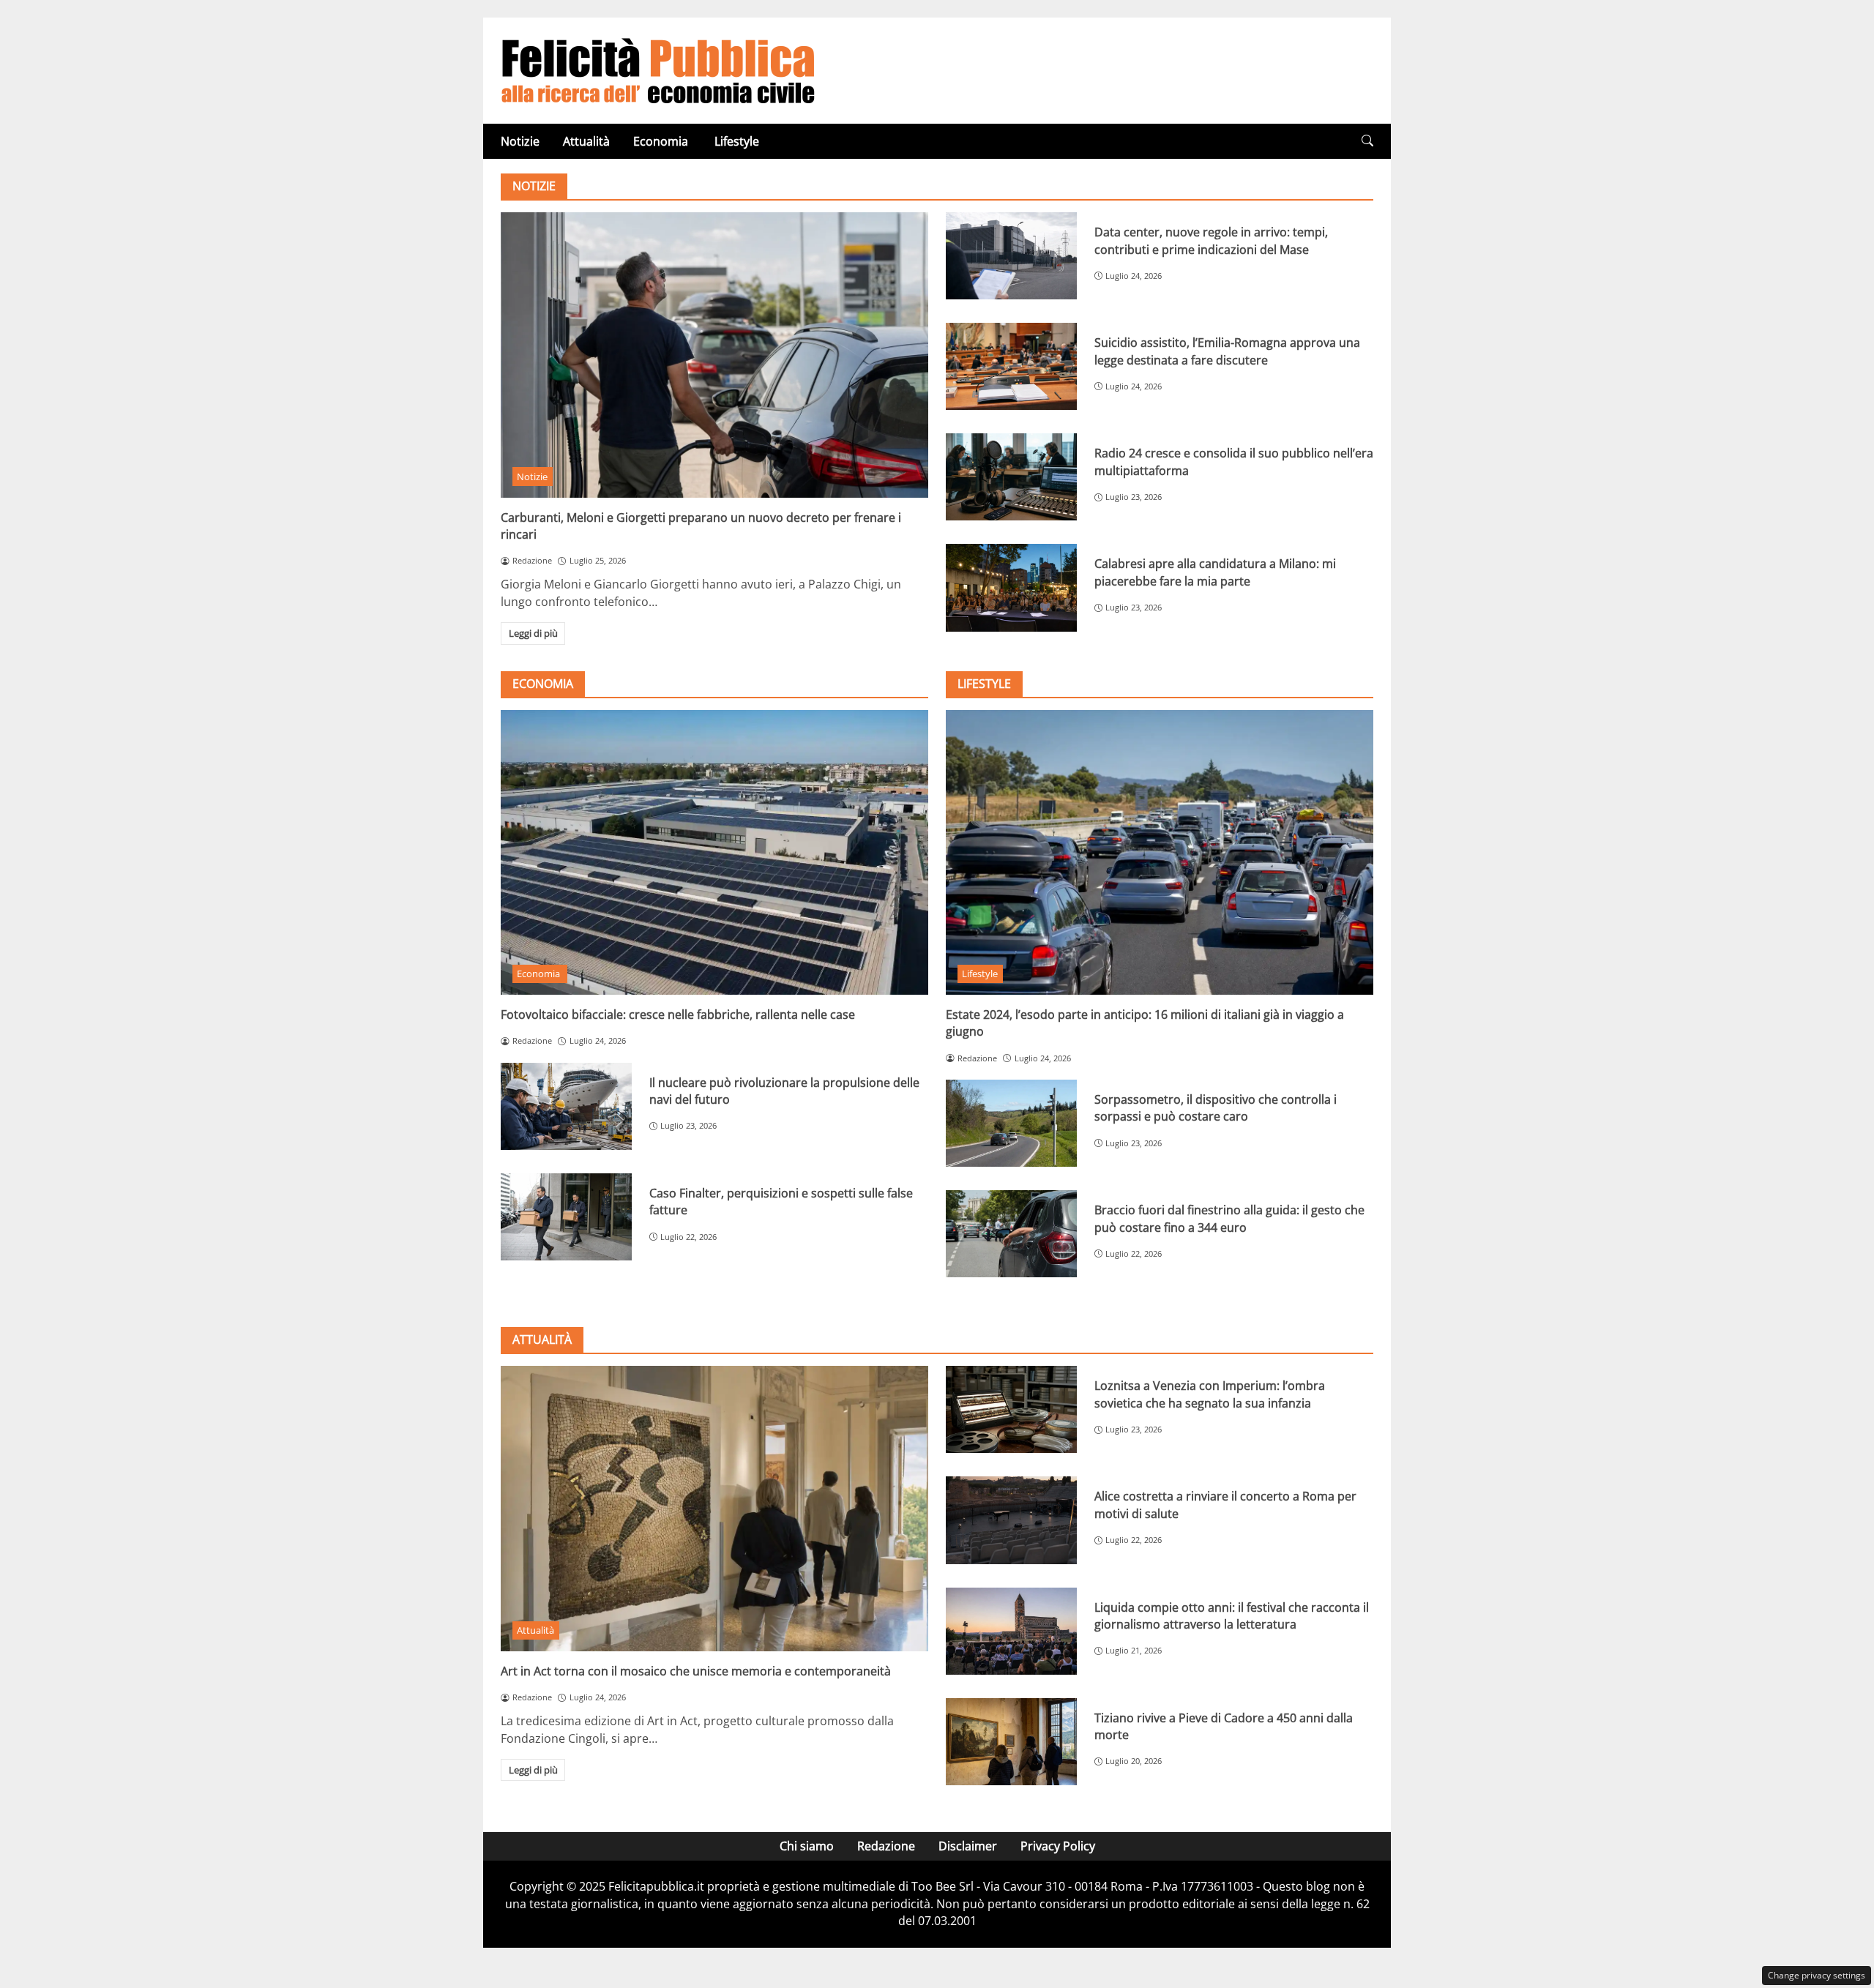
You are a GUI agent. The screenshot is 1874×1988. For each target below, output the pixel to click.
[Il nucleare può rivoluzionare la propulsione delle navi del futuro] (566, 1106)
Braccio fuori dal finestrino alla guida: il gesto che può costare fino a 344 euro (1229, 1218)
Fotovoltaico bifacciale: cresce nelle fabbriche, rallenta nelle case (678, 1014)
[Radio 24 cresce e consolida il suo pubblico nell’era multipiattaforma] (1011, 477)
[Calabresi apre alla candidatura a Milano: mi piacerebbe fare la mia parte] (1011, 587)
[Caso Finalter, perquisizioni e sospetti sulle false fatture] (566, 1217)
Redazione (886, 1846)
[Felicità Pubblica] (658, 70)
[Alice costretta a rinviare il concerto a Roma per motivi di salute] (1011, 1520)
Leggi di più (533, 633)
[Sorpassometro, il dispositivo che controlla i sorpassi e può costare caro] (1011, 1123)
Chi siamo (807, 1846)
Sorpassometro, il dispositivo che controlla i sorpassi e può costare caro (1216, 1108)
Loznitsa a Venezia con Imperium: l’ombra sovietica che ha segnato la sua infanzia (1210, 1394)
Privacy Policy (1058, 1846)
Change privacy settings (1817, 1975)
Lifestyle (737, 141)
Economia (662, 141)
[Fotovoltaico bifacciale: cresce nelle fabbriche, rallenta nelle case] (714, 852)
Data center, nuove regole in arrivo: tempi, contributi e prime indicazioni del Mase (1211, 240)
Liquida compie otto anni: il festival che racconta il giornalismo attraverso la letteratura (1232, 1616)
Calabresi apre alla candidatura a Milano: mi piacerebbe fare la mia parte (1215, 572)
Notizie (520, 141)
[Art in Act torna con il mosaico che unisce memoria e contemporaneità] (714, 1508)
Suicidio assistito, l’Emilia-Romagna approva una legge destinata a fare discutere (1227, 351)
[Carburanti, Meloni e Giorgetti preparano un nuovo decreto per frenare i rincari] (714, 355)
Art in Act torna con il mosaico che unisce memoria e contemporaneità (696, 1671)
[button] (1367, 141)
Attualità (586, 141)
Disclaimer (968, 1846)
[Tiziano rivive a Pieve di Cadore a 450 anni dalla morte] (1011, 1742)
